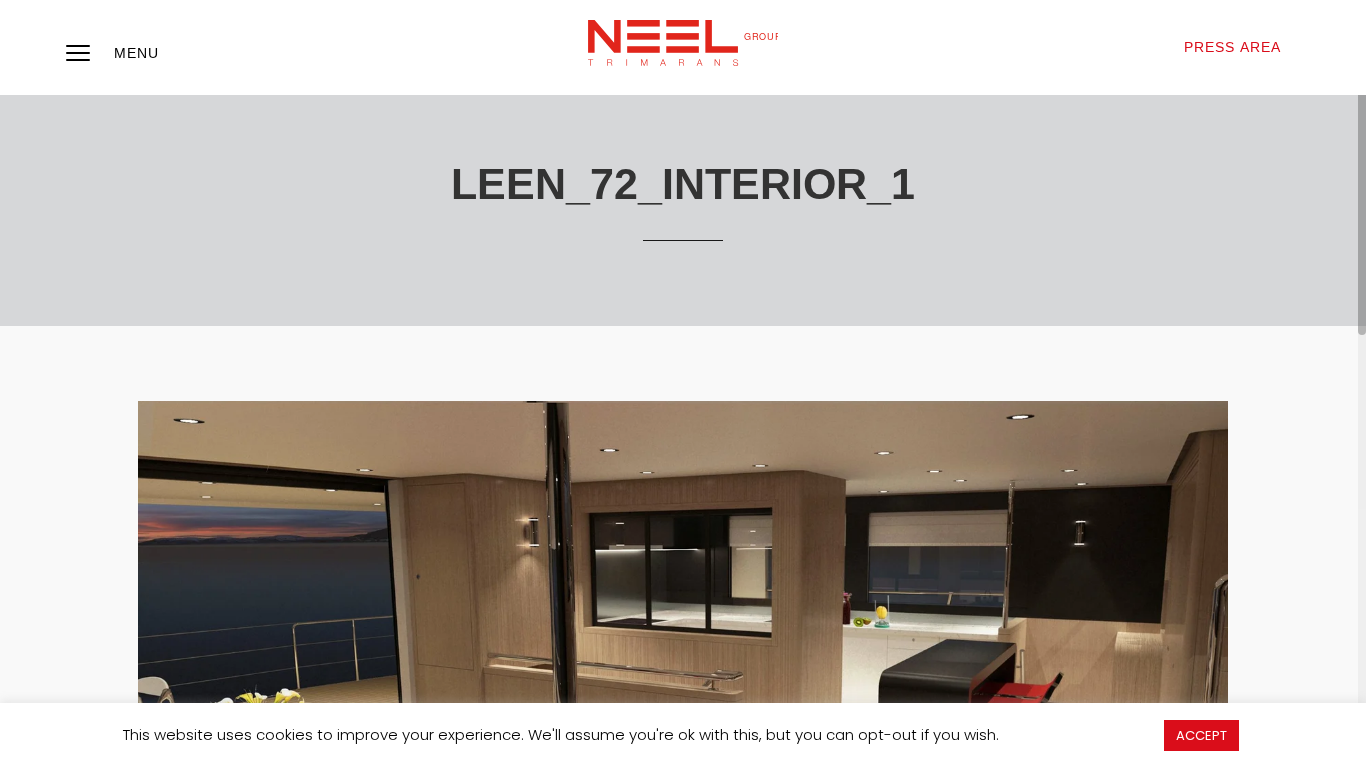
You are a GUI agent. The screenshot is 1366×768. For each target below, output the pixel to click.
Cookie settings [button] (1081, 734)
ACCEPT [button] (1201, 735)
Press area (1232, 47)
